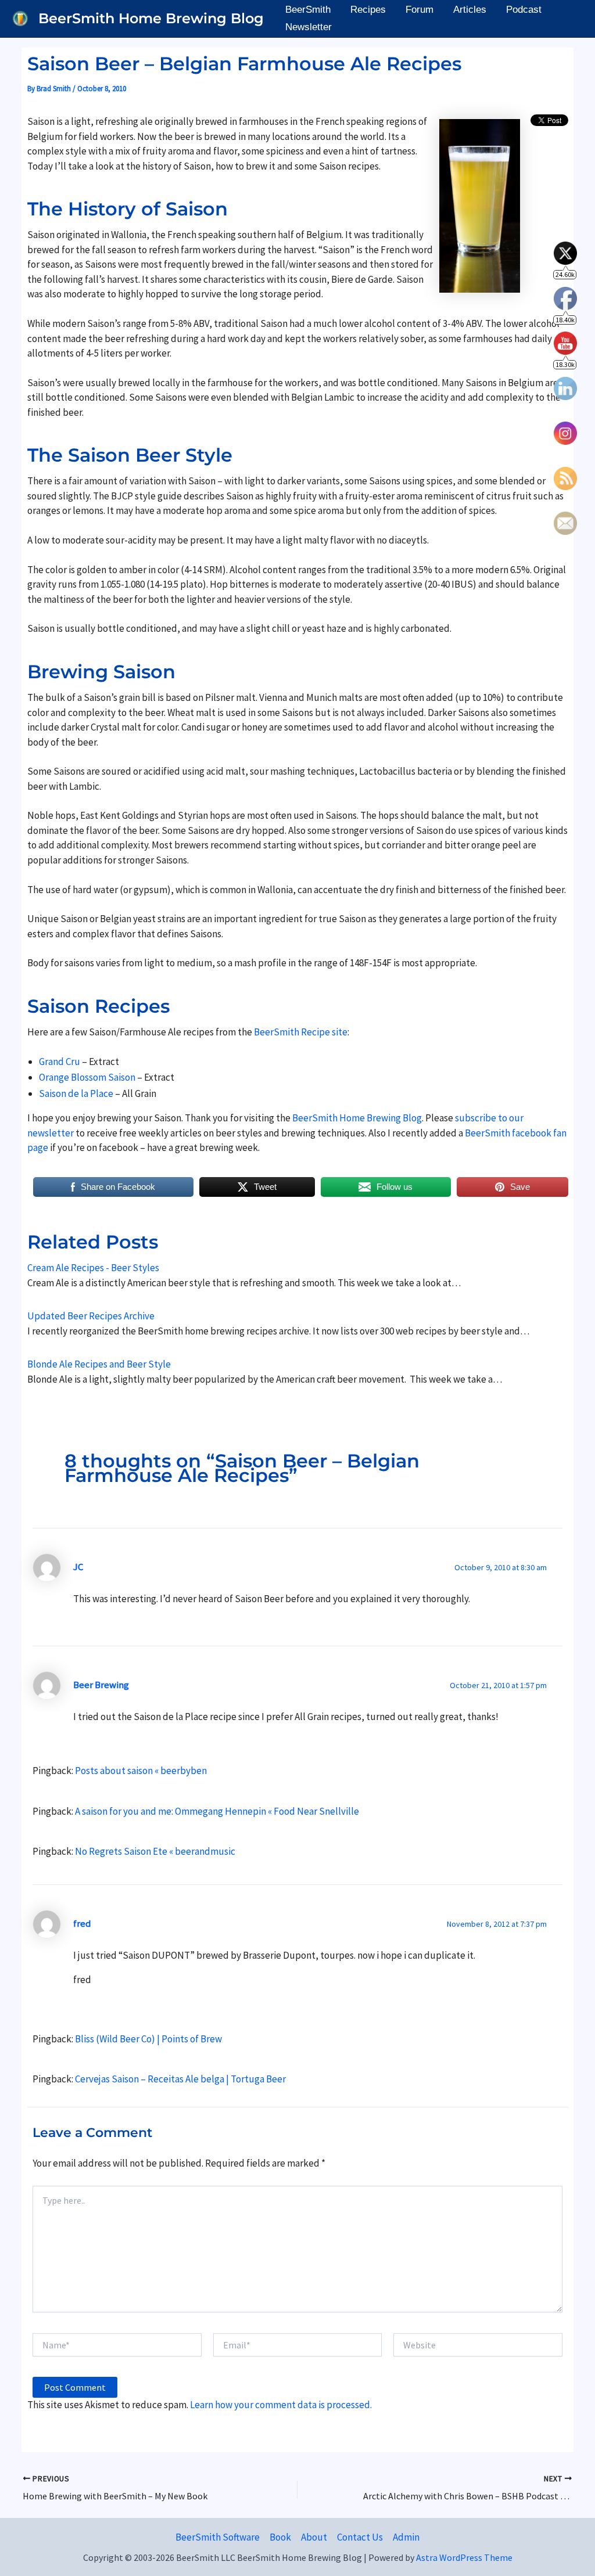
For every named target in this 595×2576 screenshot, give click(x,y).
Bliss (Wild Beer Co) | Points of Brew (148, 2039)
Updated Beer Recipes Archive (91, 1316)
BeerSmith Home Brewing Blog (151, 18)
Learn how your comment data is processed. (281, 2405)
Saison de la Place (76, 1093)
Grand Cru (60, 1062)
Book (280, 2537)
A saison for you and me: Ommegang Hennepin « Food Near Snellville (217, 1811)
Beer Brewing (101, 1685)
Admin (406, 2537)
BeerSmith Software (218, 2537)
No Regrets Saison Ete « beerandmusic (155, 1851)
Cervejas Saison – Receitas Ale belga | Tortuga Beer (180, 2079)
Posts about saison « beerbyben (141, 1771)
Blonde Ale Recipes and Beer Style (99, 1364)
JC (78, 1567)
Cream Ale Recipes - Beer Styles (93, 1268)
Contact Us (360, 2537)
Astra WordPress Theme (464, 2557)
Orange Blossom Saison (87, 1077)
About (314, 2537)
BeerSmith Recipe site (301, 1032)
